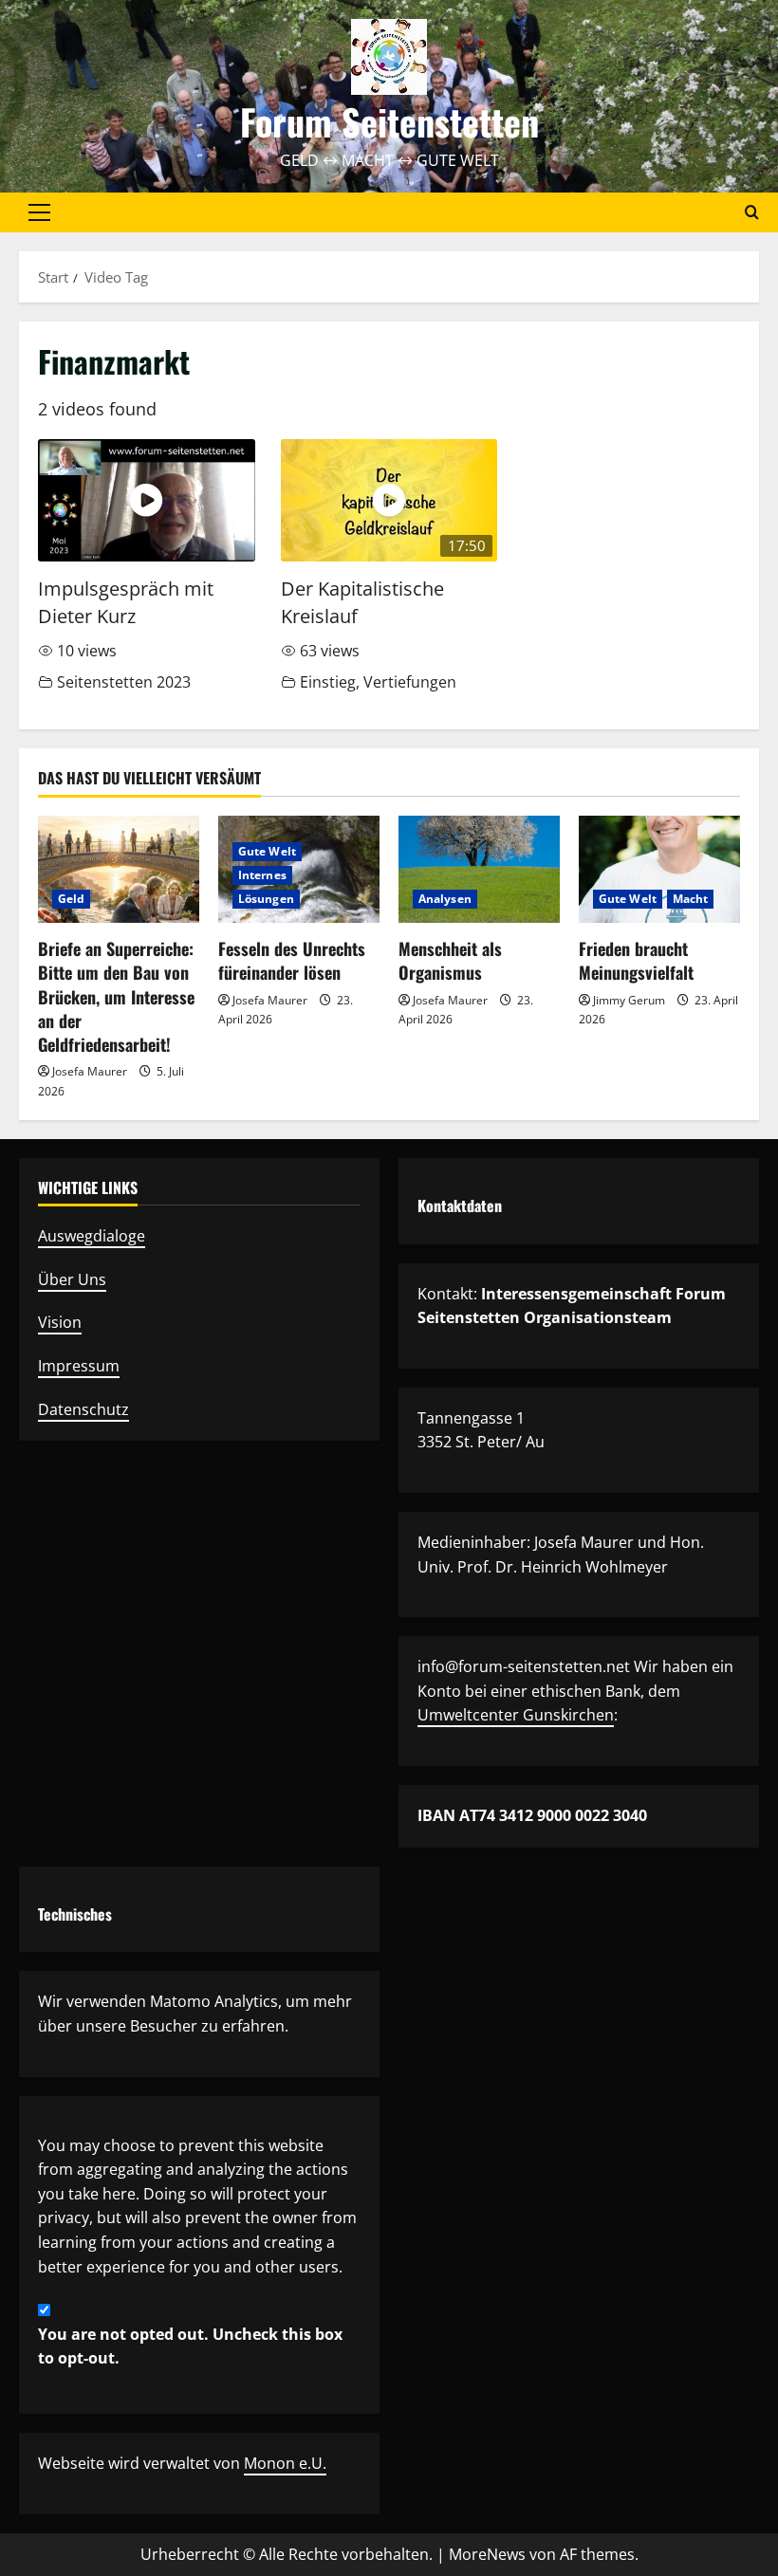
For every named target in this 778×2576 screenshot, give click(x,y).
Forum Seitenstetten (389, 121)
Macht (691, 899)
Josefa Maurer (90, 1071)
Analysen (445, 899)
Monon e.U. (285, 2463)
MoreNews (487, 2554)
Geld (71, 899)
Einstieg (328, 682)
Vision (60, 1322)
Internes (262, 875)
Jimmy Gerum (629, 1000)
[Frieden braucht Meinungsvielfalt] (659, 869)
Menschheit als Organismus (450, 960)
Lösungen (266, 899)
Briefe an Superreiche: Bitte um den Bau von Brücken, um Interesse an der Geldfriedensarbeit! (116, 996)
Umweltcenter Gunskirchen (516, 1715)
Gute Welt (267, 851)
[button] (39, 212)
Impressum (79, 1366)
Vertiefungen (410, 682)
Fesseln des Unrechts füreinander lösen (292, 960)
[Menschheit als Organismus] (479, 869)
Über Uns (72, 1279)
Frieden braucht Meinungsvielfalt (636, 960)
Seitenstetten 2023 (124, 682)
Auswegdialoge (92, 1236)
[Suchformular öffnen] (752, 212)
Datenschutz (83, 1409)
